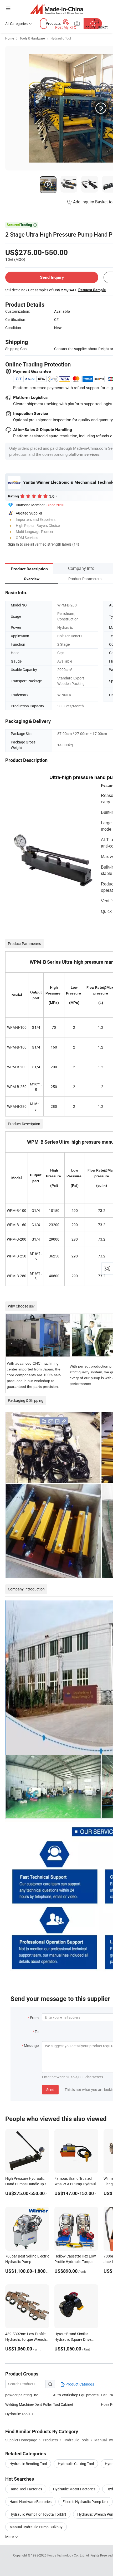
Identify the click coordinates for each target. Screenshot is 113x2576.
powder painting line (22, 2395)
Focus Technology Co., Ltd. (67, 2555)
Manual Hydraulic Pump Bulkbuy (36, 2527)
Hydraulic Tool (61, 38)
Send (50, 2090)
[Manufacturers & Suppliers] (57, 9)
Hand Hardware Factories (30, 2502)
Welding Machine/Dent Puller (29, 2404)
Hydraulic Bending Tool (28, 2464)
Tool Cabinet (63, 2404)
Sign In (13, 544)
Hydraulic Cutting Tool (76, 2464)
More (10, 2537)
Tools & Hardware (32, 38)
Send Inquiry (52, 277)
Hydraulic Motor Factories (74, 2489)
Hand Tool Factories (26, 2489)
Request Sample (92, 290)
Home (10, 38)
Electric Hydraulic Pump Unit (86, 2502)
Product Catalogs (79, 2384)
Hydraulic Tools (18, 2414)
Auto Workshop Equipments (76, 2395)
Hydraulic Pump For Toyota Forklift (38, 2514)
